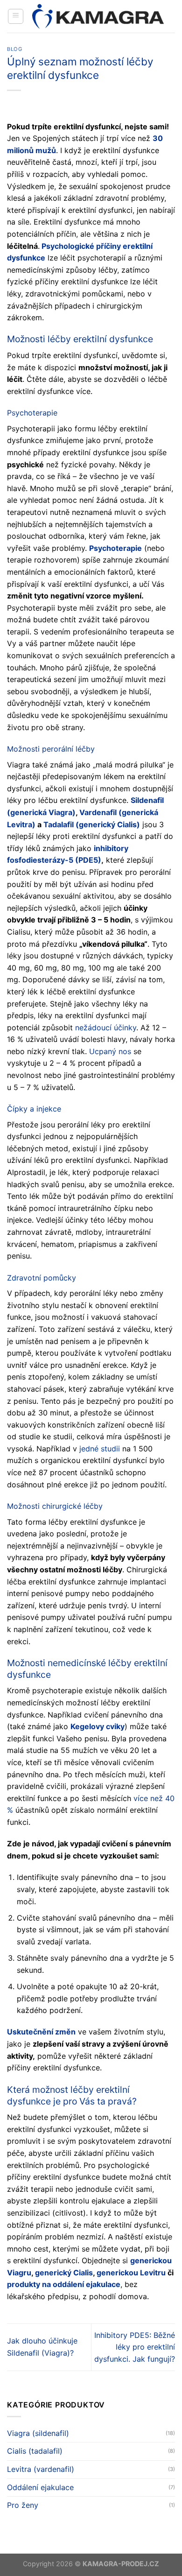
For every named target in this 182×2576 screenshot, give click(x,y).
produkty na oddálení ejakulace (64, 2284)
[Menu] (16, 16)
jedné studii (100, 1449)
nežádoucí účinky (106, 1028)
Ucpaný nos (110, 1051)
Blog (14, 49)
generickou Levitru (131, 2273)
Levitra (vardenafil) (41, 2469)
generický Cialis (64, 2273)
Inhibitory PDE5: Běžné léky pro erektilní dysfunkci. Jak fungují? (135, 2347)
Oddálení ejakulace (40, 2487)
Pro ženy (23, 2505)
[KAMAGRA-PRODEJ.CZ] (99, 16)
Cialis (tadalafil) (35, 2451)
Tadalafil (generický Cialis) (92, 824)
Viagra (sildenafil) (38, 2433)
